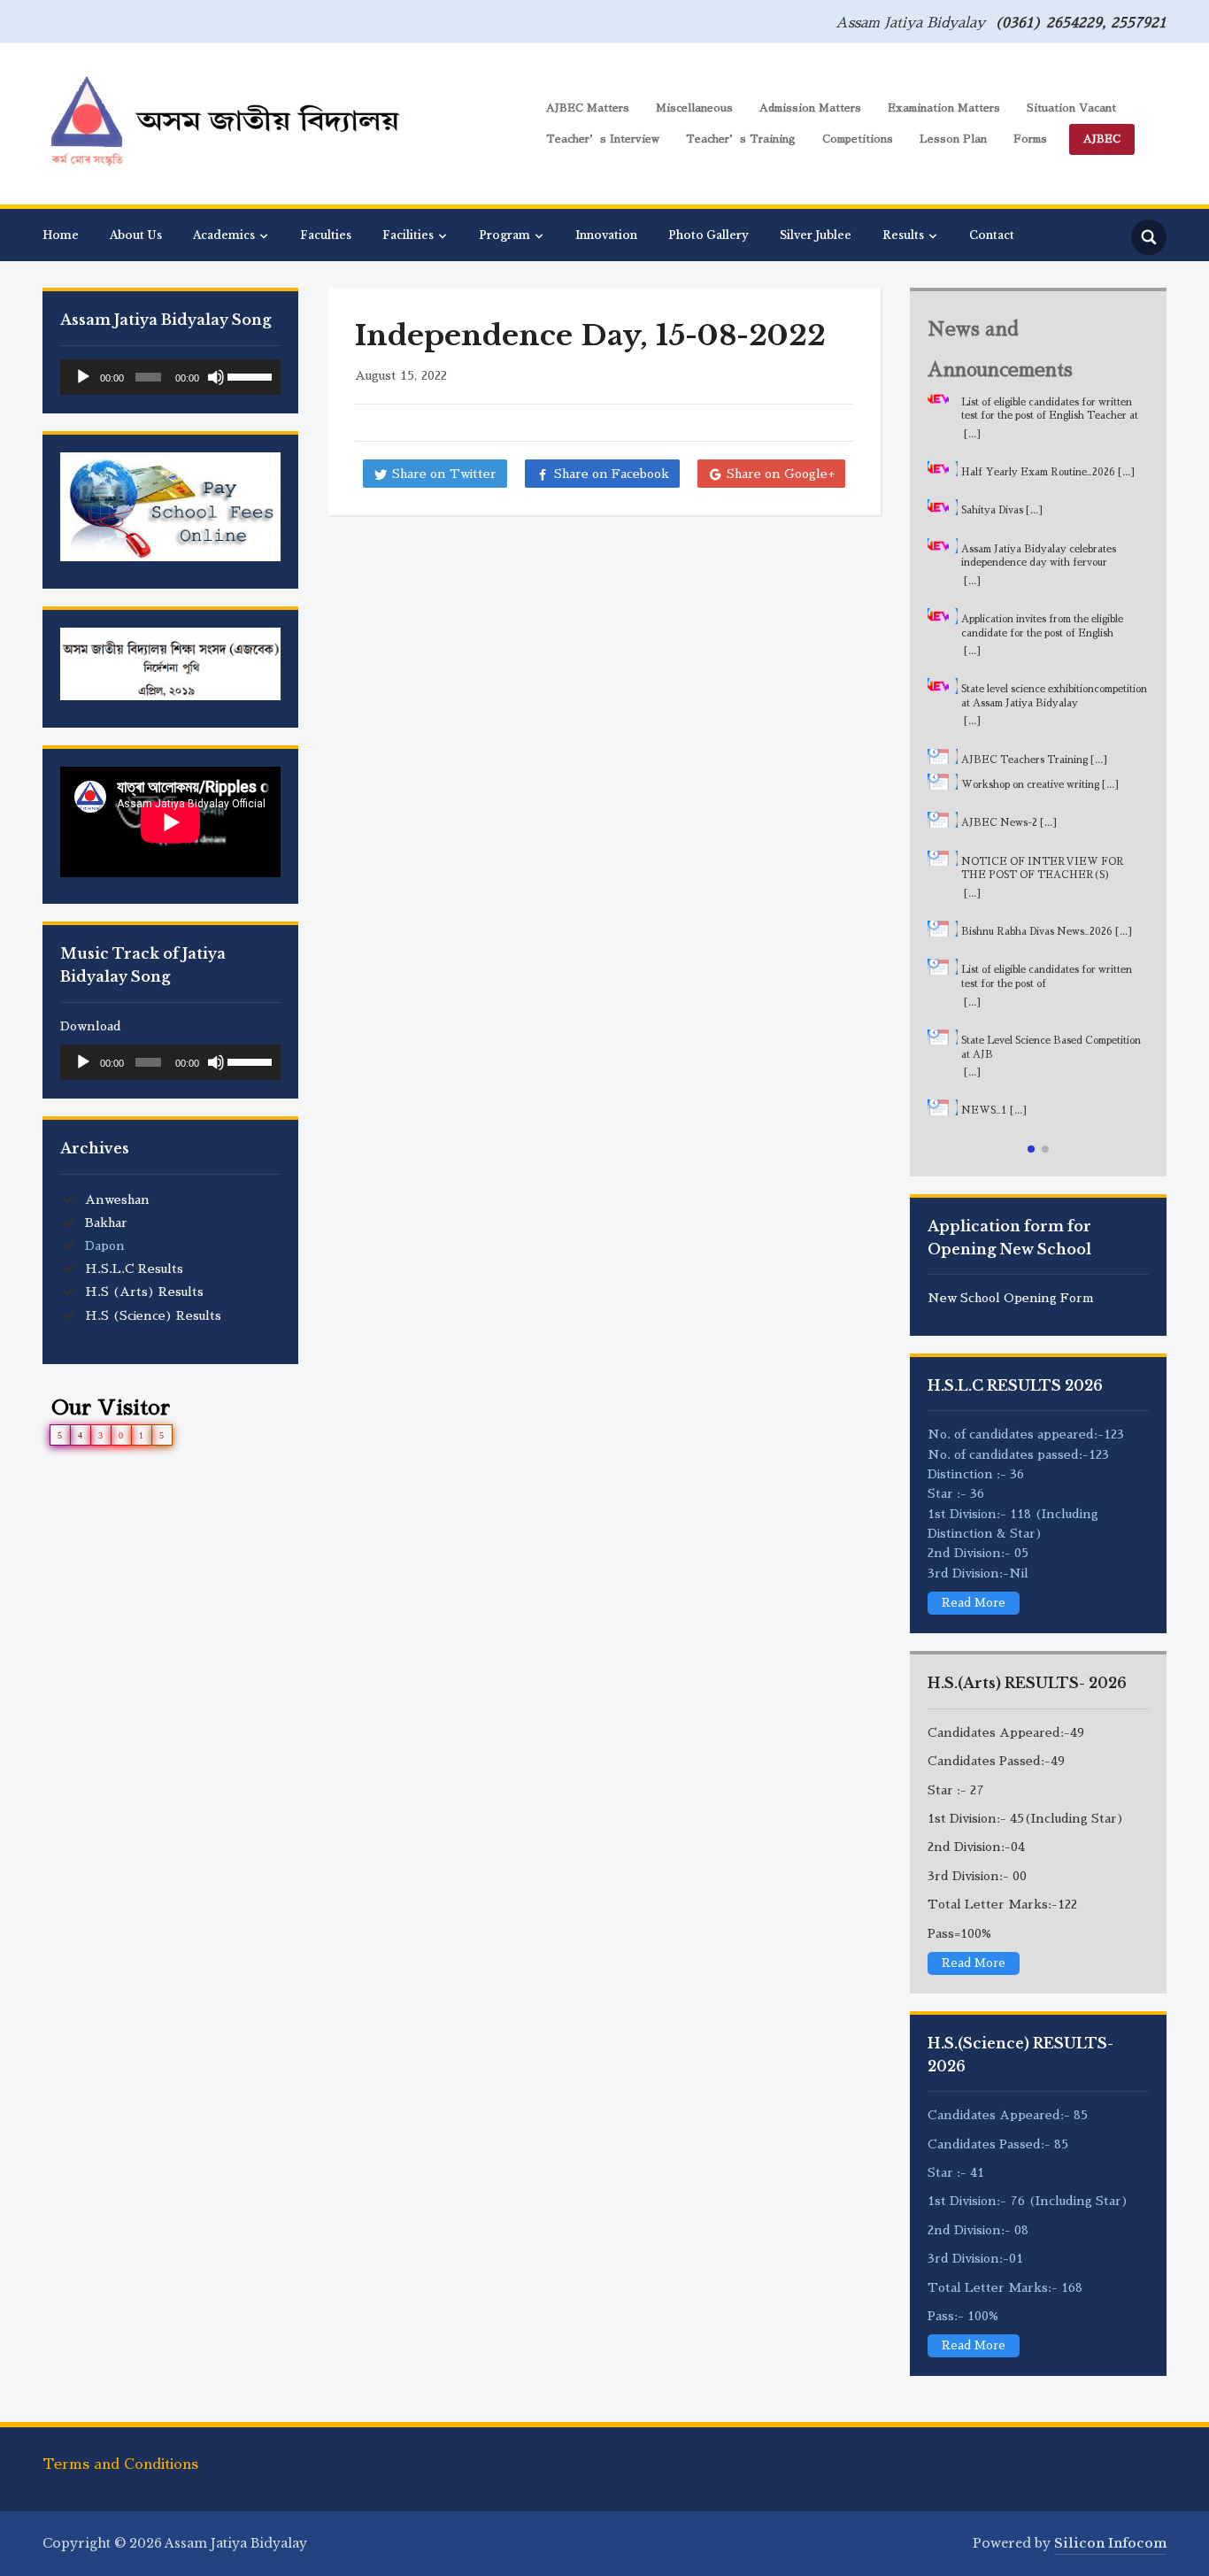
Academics (224, 235)
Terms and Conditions (120, 2464)
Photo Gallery (708, 235)
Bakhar (106, 1222)
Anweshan (117, 1199)
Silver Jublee (816, 235)
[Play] (83, 377)
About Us (136, 235)
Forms (1030, 139)
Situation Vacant (1071, 108)
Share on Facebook (612, 474)
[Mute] (216, 377)
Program (504, 235)
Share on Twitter (444, 474)
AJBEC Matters (588, 108)
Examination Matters (944, 108)
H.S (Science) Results (153, 1315)
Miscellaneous (694, 108)
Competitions (858, 139)
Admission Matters (810, 108)
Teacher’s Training (741, 139)
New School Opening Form (1011, 1298)
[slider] (250, 375)
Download (91, 1026)
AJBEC (1102, 139)
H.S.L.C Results (134, 1269)
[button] (1031, 1149)
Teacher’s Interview (603, 139)
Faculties (326, 235)
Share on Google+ (781, 474)
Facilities (408, 235)
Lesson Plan (953, 139)
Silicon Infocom (1110, 2543)
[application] (170, 377)
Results (903, 235)
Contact (992, 235)
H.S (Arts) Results (144, 1292)
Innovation (606, 235)
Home (61, 235)
